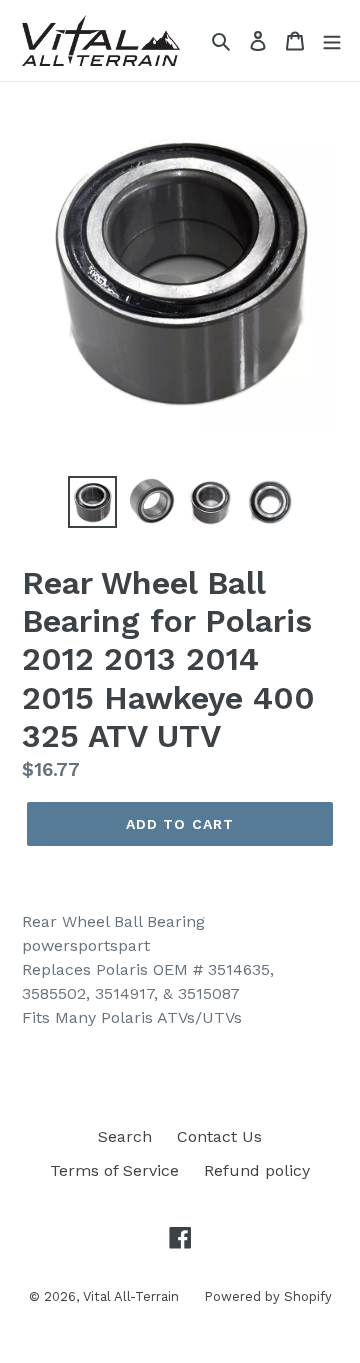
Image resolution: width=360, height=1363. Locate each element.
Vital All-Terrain (131, 1296)
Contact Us (219, 1136)
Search (125, 1136)
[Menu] (332, 40)
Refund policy (257, 1170)
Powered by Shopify (268, 1296)
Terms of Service (114, 1170)
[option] (92, 502)
